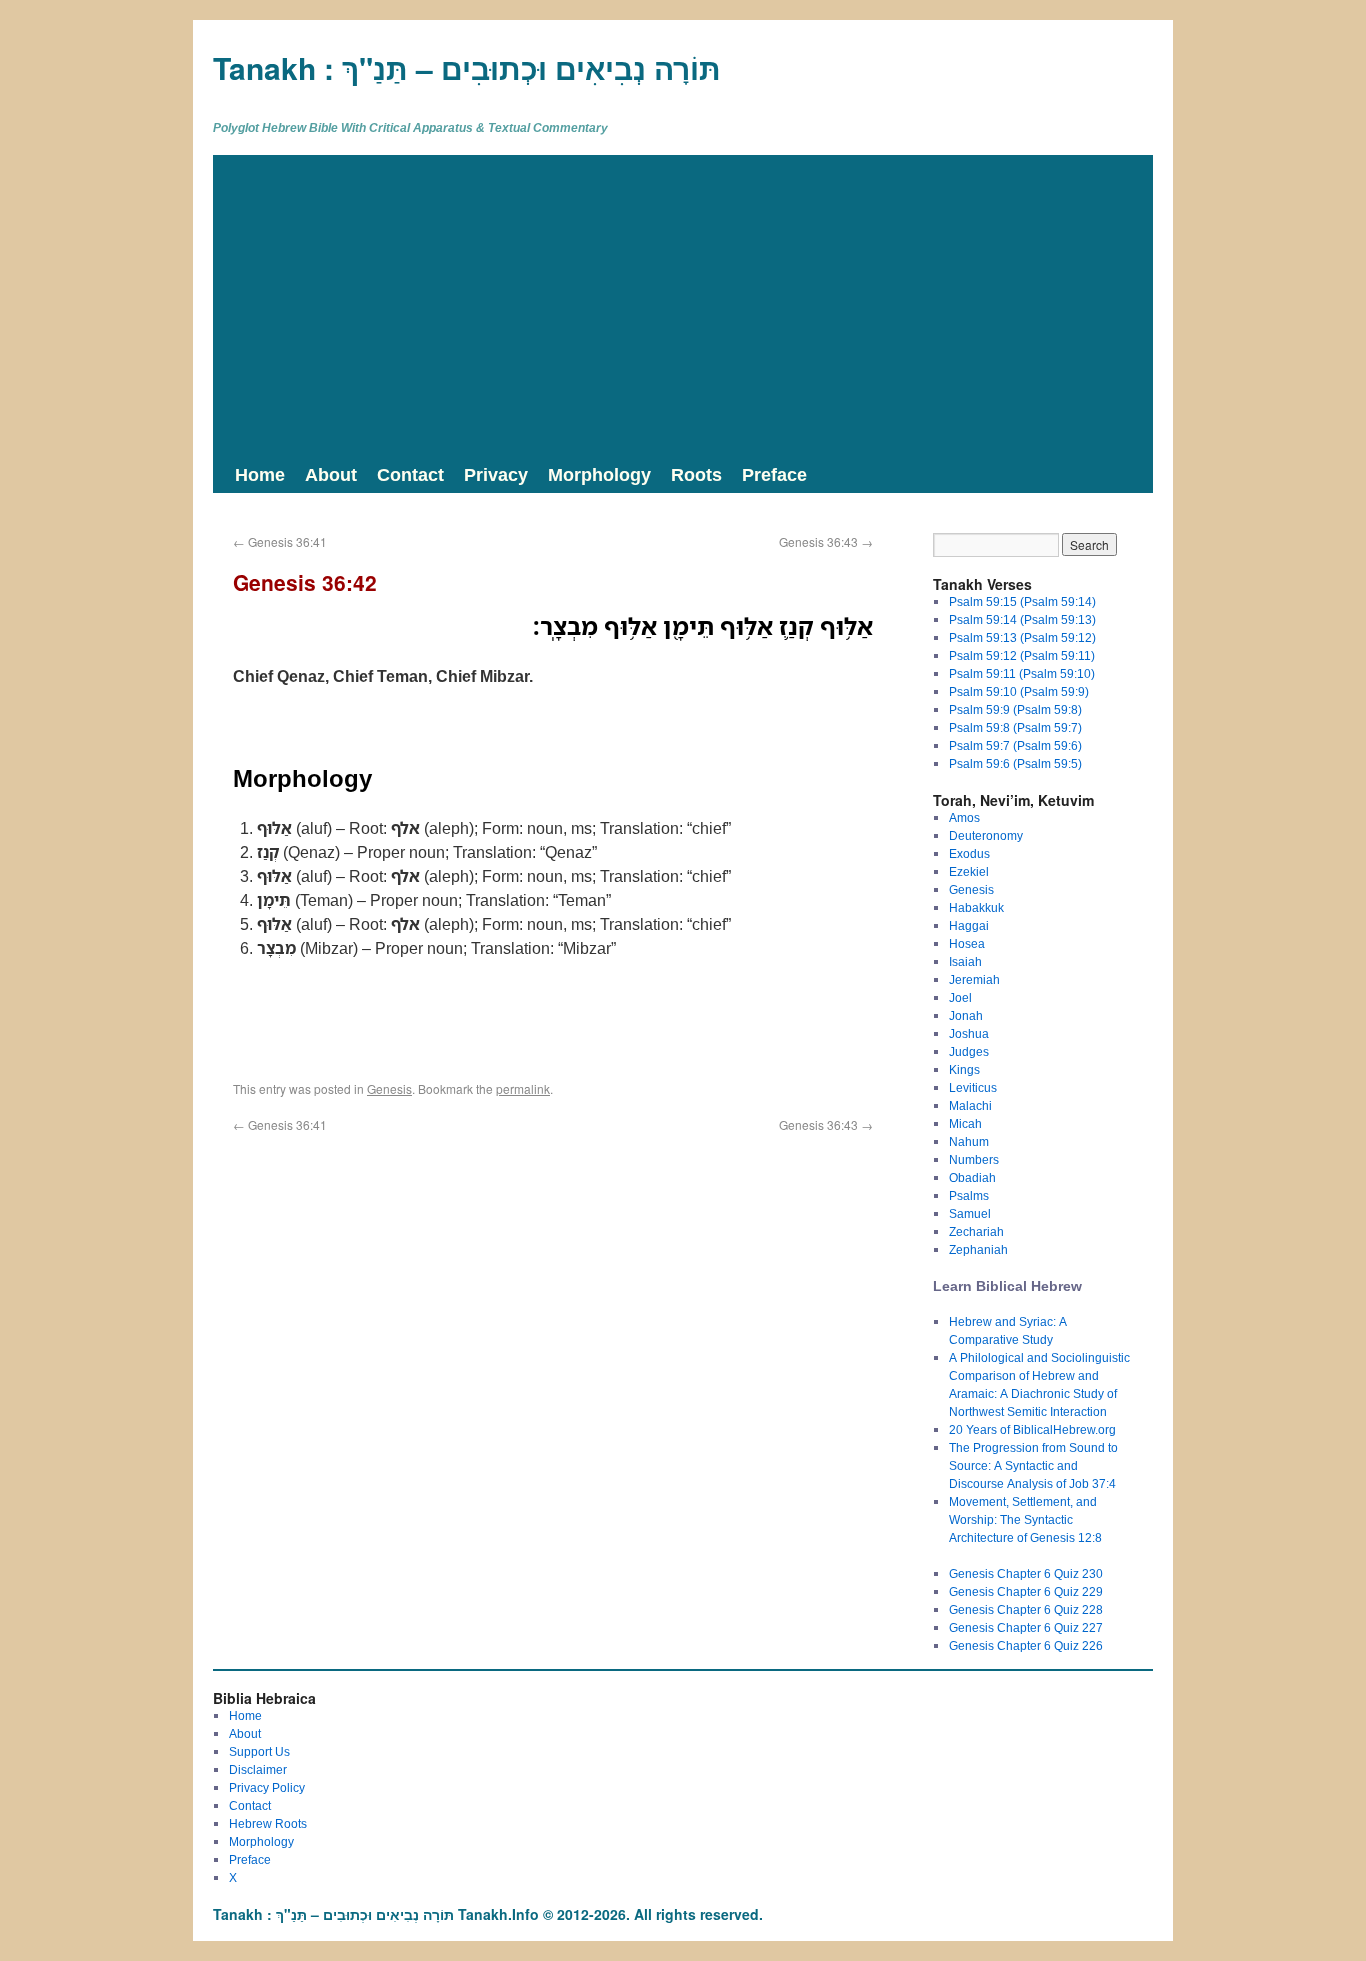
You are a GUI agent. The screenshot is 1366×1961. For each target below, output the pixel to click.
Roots (696, 474)
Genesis (389, 1088)
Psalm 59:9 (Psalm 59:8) (1015, 709)
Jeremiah (974, 979)
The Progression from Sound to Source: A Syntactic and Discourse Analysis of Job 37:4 (1033, 1465)
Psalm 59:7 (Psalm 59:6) (1015, 745)
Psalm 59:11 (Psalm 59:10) (1022, 673)
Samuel (970, 1213)
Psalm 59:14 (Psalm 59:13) (1022, 619)
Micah (965, 1123)
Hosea (967, 943)
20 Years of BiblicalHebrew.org (1032, 1429)
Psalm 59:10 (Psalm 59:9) (1019, 691)
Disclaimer (258, 1769)
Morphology (599, 474)
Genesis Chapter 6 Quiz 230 (1026, 1573)
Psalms (969, 1195)
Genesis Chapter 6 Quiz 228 (1026, 1609)
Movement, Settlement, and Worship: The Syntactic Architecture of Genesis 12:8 (1025, 1519)
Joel (960, 997)
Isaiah (965, 961)
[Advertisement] (683, 305)
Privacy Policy (267, 1787)
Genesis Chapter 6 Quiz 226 (1026, 1645)
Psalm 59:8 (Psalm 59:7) (1015, 727)
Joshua (969, 1033)
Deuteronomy (986, 835)
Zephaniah (978, 1249)
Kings (964, 1069)
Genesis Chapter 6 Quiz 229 (1026, 1591)
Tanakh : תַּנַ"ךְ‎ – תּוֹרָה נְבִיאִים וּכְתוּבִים (467, 67)
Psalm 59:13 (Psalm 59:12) (1022, 637)
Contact (410, 474)
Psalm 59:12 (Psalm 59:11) (1022, 655)
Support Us (259, 1751)
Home (260, 474)
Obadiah (972, 1177)
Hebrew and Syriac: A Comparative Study (1008, 1330)
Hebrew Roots (268, 1823)
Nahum (969, 1141)
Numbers (974, 1159)
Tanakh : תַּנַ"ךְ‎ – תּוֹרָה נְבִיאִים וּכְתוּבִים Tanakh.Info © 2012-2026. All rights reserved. (488, 1914)
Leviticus (973, 1087)
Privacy (496, 474)
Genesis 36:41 (280, 541)
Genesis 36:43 (826, 541)
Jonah (966, 1015)
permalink (523, 1088)
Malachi (970, 1105)
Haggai (969, 925)
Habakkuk (976, 907)
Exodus (969, 853)
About (331, 474)
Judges (969, 1051)
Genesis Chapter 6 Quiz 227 (1026, 1627)
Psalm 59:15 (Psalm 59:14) (1022, 601)
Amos (964, 817)
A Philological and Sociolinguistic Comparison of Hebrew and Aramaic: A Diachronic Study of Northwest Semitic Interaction (1039, 1384)
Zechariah (976, 1231)
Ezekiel (969, 871)
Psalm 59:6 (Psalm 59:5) (1015, 763)
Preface (774, 474)
